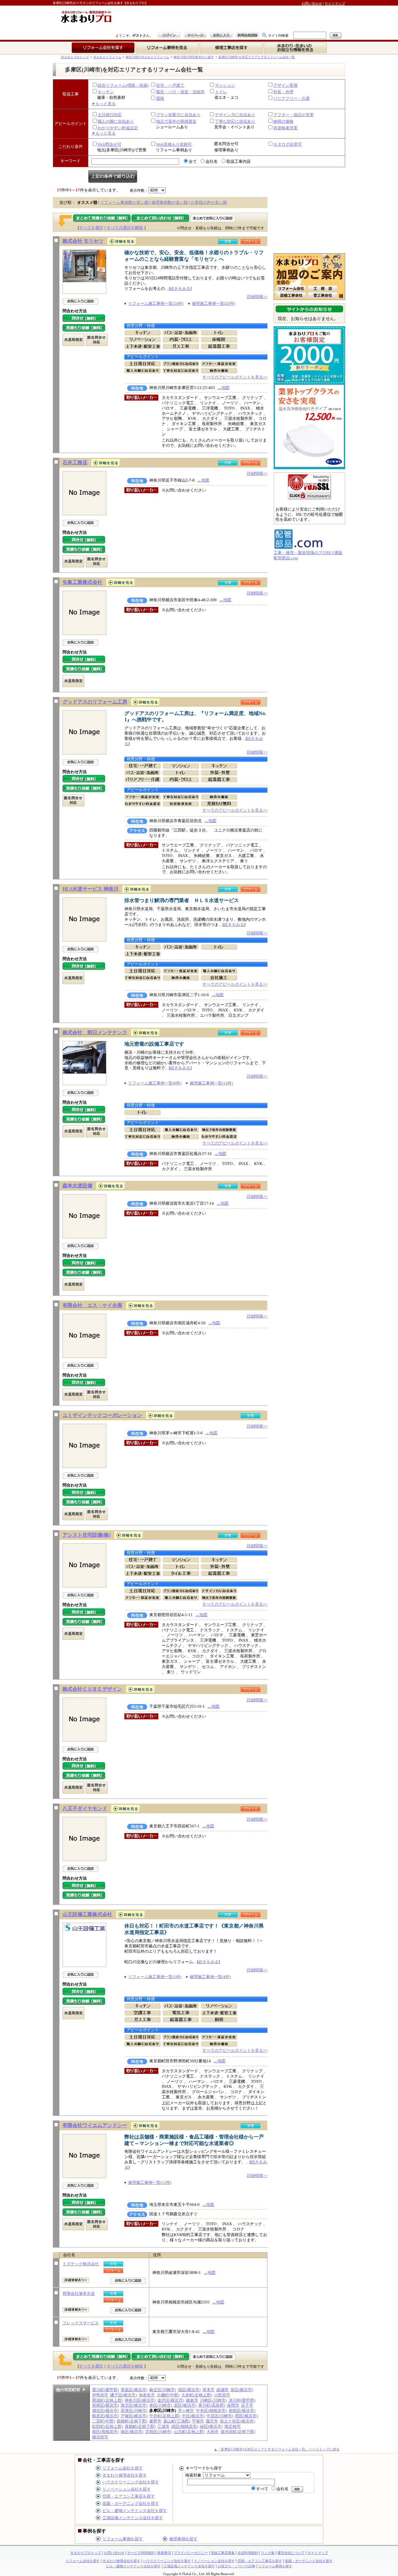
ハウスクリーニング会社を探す (131, 2482)
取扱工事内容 (238, 161)
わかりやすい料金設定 (118, 128)
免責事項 (164, 2553)
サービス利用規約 (141, 2553)
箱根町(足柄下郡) (132, 2421)
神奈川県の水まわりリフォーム (147, 57)
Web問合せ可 (109, 144)
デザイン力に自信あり (235, 115)
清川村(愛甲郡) (242, 2400)
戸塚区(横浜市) (134, 2416)
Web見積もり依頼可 (174, 144)
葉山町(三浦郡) (177, 2421)
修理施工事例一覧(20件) (213, 303)
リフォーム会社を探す (123, 2468)
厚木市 (208, 2390)
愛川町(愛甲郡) (105, 2390)
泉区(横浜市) (242, 2390)
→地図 (223, 388)
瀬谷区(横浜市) (105, 2411)
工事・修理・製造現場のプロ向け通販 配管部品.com (308, 555)
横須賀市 (100, 2437)
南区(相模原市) (105, 2432)
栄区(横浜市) (185, 2405)
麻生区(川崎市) (163, 2390)
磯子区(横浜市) (123, 2395)
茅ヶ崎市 (186, 2411)
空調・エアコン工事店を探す (129, 2496)
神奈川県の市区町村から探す (194, 57)
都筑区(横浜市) (242, 2411)
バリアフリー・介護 (292, 98)
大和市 (213, 2432)
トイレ (221, 92)
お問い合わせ (312, 3)
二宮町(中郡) (103, 2421)
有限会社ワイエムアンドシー (95, 2125)
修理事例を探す (183, 2539)
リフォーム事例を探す (123, 2539)
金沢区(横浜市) (171, 2400)
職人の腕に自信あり (116, 121)
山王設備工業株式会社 (87, 1914)
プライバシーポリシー (191, 2553)
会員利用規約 (248, 2553)
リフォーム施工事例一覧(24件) (156, 303)
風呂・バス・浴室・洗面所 (180, 92)
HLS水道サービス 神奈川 (90, 889)
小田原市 (222, 2395)
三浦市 (163, 2426)
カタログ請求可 (287, 144)
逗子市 (247, 2405)
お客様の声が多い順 (209, 202)
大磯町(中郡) (168, 2395)
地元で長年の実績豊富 (176, 121)
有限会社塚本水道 (79, 2293)
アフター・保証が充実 (294, 115)
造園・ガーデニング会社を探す (131, 2503)
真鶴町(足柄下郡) (140, 2426)
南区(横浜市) (132, 2432)
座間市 (233, 2405)
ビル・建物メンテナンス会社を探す (135, 2511)
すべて (262, 2489)
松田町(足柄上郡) (107, 2426)
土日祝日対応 (110, 115)
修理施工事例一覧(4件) (210, 1977)
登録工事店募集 (223, 2553)
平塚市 (198, 2421)
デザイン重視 (285, 85)
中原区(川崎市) (220, 2416)
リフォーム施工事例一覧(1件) (155, 1977)
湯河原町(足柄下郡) (238, 2432)
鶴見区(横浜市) (105, 2416)
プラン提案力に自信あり (178, 115)
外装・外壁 (283, 92)
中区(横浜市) (193, 2416)
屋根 (160, 98)
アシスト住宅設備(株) (86, 1535)
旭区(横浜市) (189, 2390)
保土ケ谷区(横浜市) (237, 2421)
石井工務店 (75, 463)
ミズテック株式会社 (81, 2264)
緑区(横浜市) (211, 2426)
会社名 (212, 161)
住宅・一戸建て (170, 85)
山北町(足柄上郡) (189, 2432)
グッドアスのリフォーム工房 (95, 702)
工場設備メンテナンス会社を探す (133, 2518)
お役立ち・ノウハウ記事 (236, 2566)
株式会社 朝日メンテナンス (95, 1032)
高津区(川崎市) (134, 2411)
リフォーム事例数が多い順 (124, 202)
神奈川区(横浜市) (140, 2400)
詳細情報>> (257, 297)
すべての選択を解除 (125, 228)
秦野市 (155, 2421)
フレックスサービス (81, 2323)
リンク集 (268, 2553)
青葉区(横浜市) (134, 2390)
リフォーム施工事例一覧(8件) (155, 1083)
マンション (225, 85)
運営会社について (291, 2553)
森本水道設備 (77, 1186)
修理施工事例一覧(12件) (150, 2182)
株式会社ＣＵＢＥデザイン (92, 1689)
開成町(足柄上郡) (107, 2400)
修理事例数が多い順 (170, 202)
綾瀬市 (222, 2390)
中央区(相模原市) (211, 2411)
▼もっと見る (104, 104)
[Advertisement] (188, 19)
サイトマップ (335, 3)
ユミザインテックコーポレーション (102, 1415)
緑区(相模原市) (185, 2426)
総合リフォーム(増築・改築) (123, 85)
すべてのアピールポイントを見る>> (235, 377)
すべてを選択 (91, 228)
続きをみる (180, 289)
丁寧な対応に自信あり (235, 121)
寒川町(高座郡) (212, 2405)
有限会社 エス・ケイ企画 (92, 1305)
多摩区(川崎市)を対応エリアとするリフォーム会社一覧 (257, 57)
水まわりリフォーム (107, 57)
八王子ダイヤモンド (85, 1808)
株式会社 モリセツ (83, 241)
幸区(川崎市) (161, 2405)
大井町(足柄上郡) (197, 2395)
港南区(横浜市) (105, 2405)
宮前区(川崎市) (159, 2432)
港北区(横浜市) (134, 2405)
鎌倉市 (192, 2400)
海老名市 (147, 2395)
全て (193, 161)
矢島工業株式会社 (82, 582)
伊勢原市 (100, 2395)
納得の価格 (283, 121)
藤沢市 (212, 2421)
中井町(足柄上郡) (165, 2416)
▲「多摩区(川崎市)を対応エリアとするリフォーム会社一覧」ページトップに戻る (277, 2449)
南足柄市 (233, 2426)
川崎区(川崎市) (213, 2400)
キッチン (106, 92)
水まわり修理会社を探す (125, 2475)
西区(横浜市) (246, 2416)
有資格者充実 (285, 128)
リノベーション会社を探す (127, 2489)
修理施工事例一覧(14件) (211, 1083)
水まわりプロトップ (75, 57)
